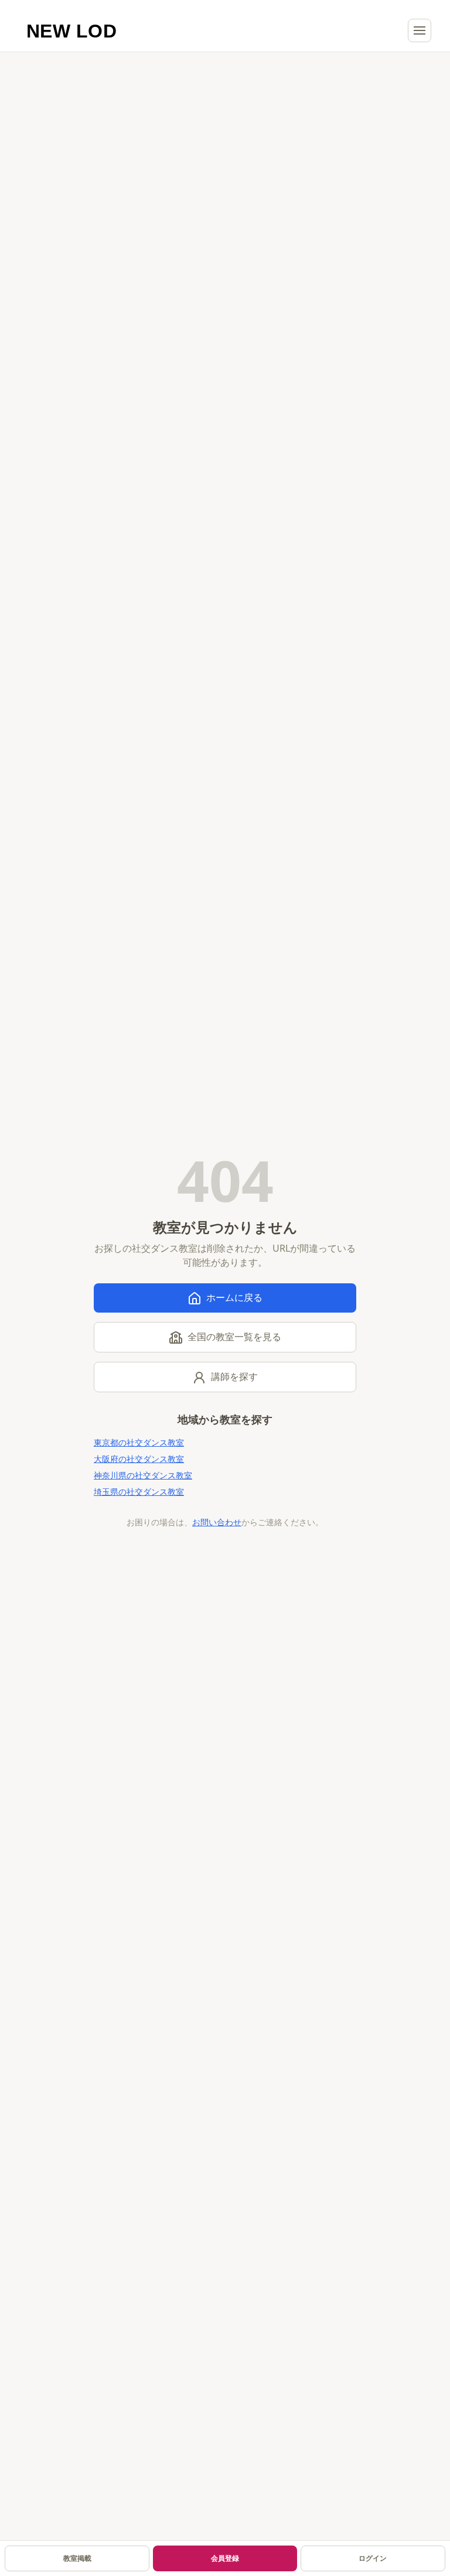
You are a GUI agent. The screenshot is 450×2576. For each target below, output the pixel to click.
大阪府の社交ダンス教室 (139, 1459)
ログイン (373, 2558)
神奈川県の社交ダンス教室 (143, 1475)
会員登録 (225, 2558)
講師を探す (234, 1376)
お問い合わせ (217, 1522)
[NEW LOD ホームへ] (72, 30)
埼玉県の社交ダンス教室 (139, 1492)
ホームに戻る (234, 1297)
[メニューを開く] (420, 30)
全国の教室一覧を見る (234, 1337)
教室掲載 (77, 2558)
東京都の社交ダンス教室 (139, 1442)
